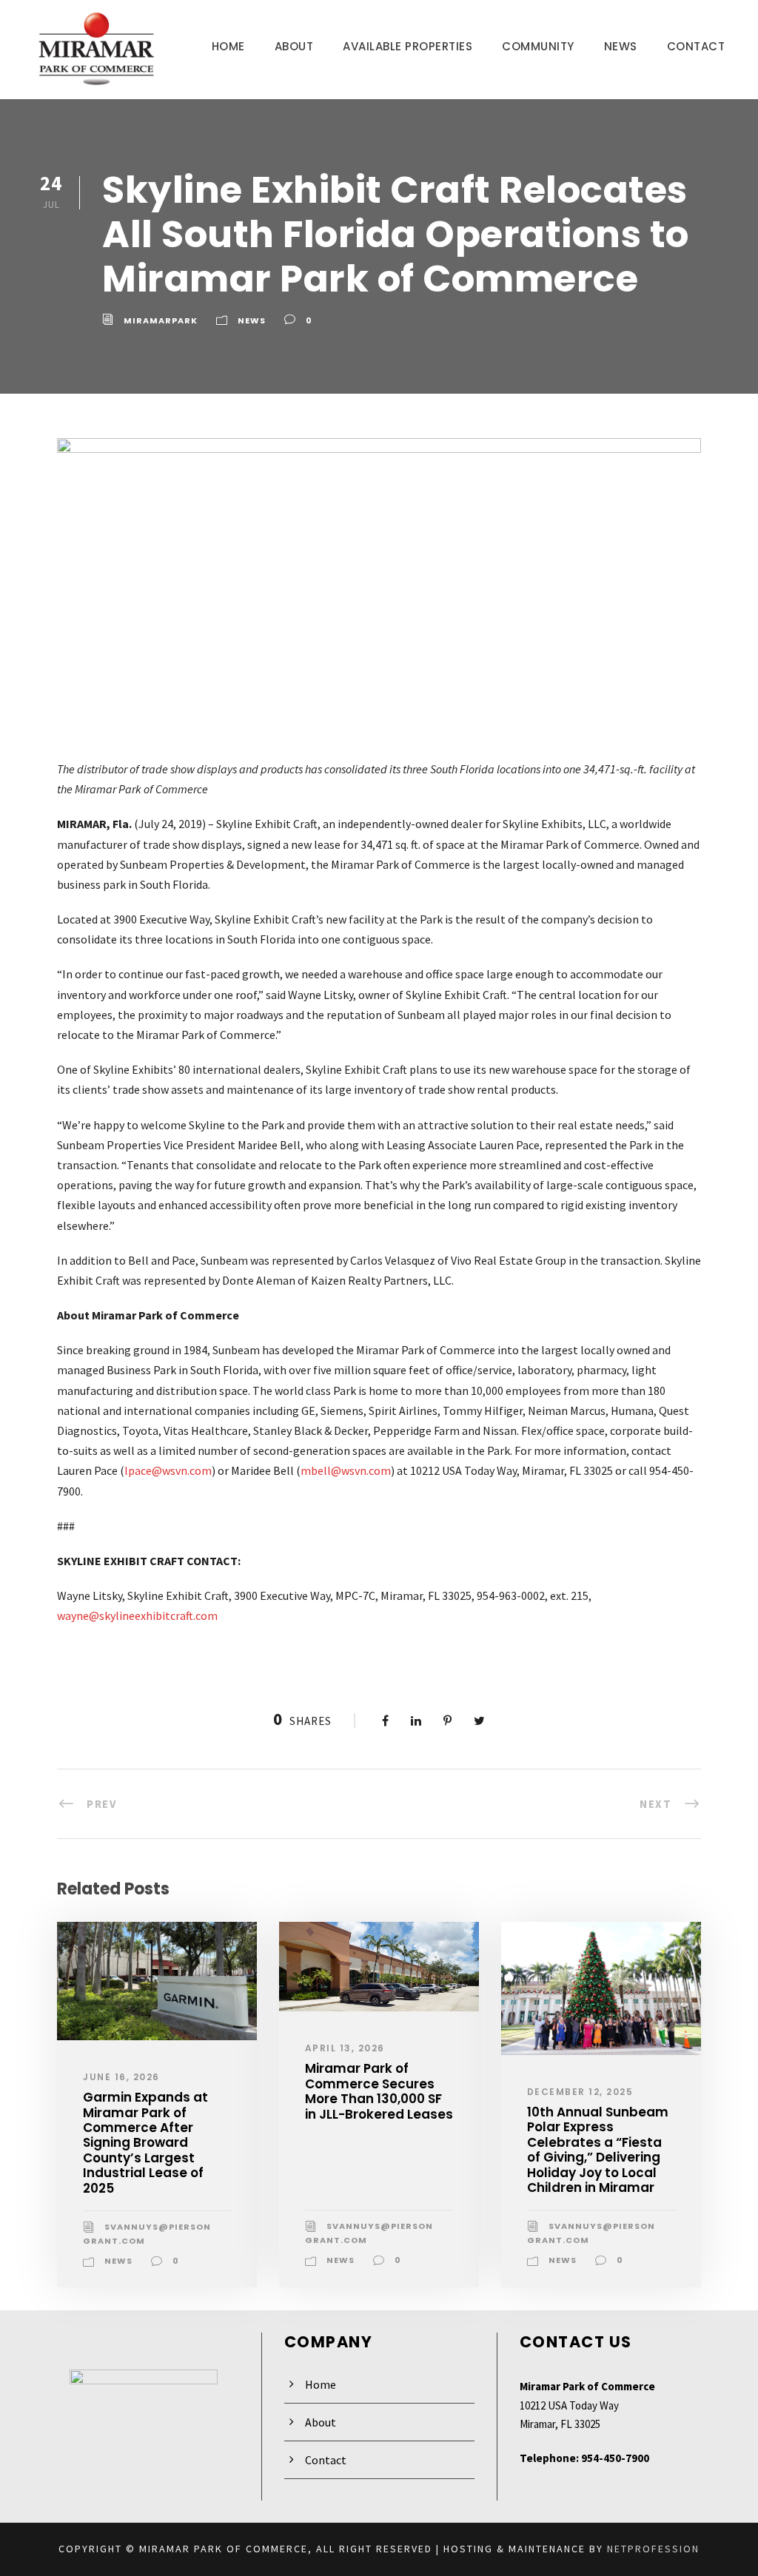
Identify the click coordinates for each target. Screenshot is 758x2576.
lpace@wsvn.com (168, 1470)
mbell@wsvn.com (346, 1470)
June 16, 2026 (121, 2077)
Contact (696, 46)
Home (228, 46)
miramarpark (161, 320)
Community (538, 46)
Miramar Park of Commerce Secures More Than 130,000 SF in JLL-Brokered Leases (379, 2091)
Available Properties (407, 46)
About (294, 46)
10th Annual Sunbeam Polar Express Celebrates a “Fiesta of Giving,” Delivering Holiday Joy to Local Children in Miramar (598, 2150)
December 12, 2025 (580, 2092)
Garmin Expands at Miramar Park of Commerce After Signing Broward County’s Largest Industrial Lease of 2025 (145, 2142)
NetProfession (653, 2549)
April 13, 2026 (345, 2048)
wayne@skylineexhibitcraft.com (137, 1615)
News (621, 46)
